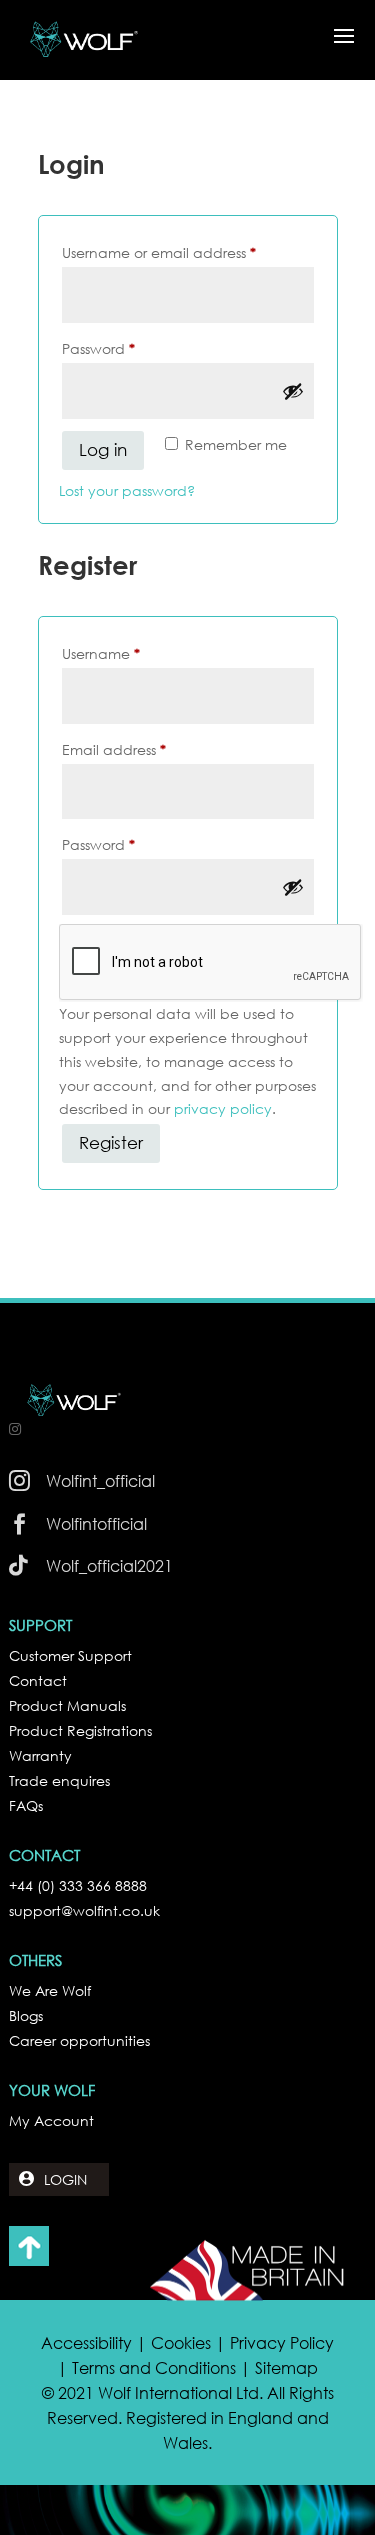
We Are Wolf (50, 1990)
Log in (103, 449)
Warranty (40, 1755)
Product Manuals (67, 1705)
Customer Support (70, 1655)
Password (129, 348)
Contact (38, 1680)
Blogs (26, 2015)
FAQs (26, 1805)
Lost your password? (127, 490)
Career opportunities (79, 2040)
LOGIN (65, 2179)
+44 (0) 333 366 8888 (78, 1885)
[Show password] (293, 391)
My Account (51, 2120)
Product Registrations (80, 1730)
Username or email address (188, 252)
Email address (145, 749)
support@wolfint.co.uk (84, 1910)
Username (132, 653)
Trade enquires (59, 1780)
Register (111, 1142)
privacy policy (223, 1108)
